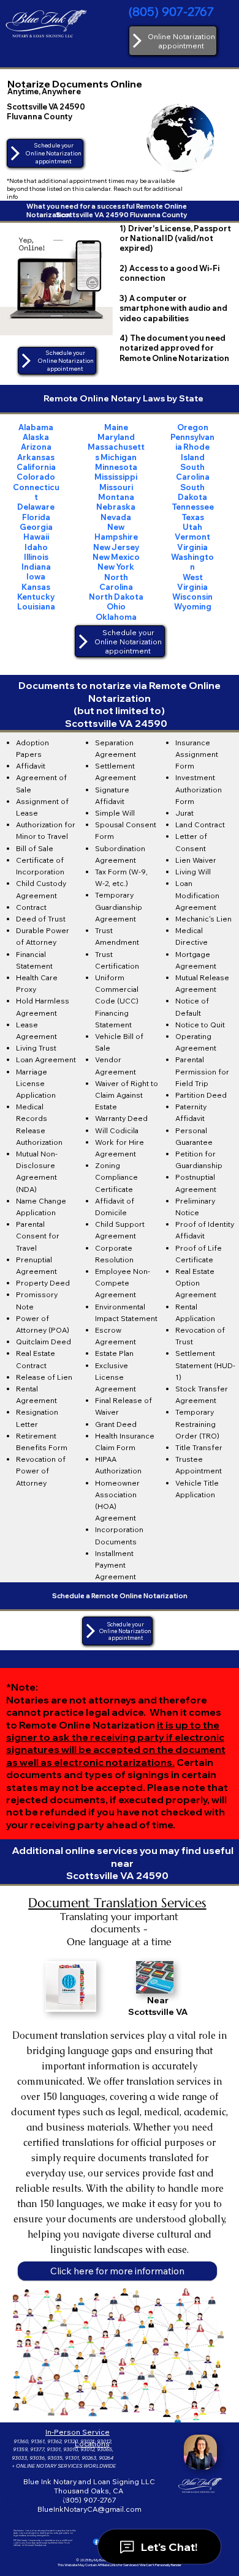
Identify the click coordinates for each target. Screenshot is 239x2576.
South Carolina (193, 472)
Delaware (36, 507)
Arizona (36, 447)
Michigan (119, 457)
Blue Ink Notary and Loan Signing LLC (89, 2481)
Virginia (192, 547)
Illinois (36, 557)
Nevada (116, 517)
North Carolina (116, 582)
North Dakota (116, 597)
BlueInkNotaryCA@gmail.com (89, 2509)
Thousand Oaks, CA (89, 2491)
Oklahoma (116, 617)
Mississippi (116, 477)
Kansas (36, 587)
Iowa (36, 576)
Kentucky (36, 597)
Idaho (36, 547)
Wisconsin (192, 597)
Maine (116, 427)
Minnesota (116, 467)
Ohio (116, 606)
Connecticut (36, 492)
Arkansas (36, 457)
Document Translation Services (117, 1903)
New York (116, 567)
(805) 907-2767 (171, 11)
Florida (36, 517)
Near (158, 2000)
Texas (193, 517)
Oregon (193, 427)
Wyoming (193, 606)
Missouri (116, 487)
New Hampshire (116, 532)
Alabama (36, 427)
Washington (192, 562)
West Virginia (192, 582)
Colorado (36, 477)
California (36, 467)
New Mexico (116, 557)
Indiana (36, 567)
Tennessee (193, 507)
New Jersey (116, 547)
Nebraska (116, 507)
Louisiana (36, 606)
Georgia (36, 527)
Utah (192, 527)
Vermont (192, 537)
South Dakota (192, 492)
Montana (116, 497)
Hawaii (36, 537)
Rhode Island (195, 452)
